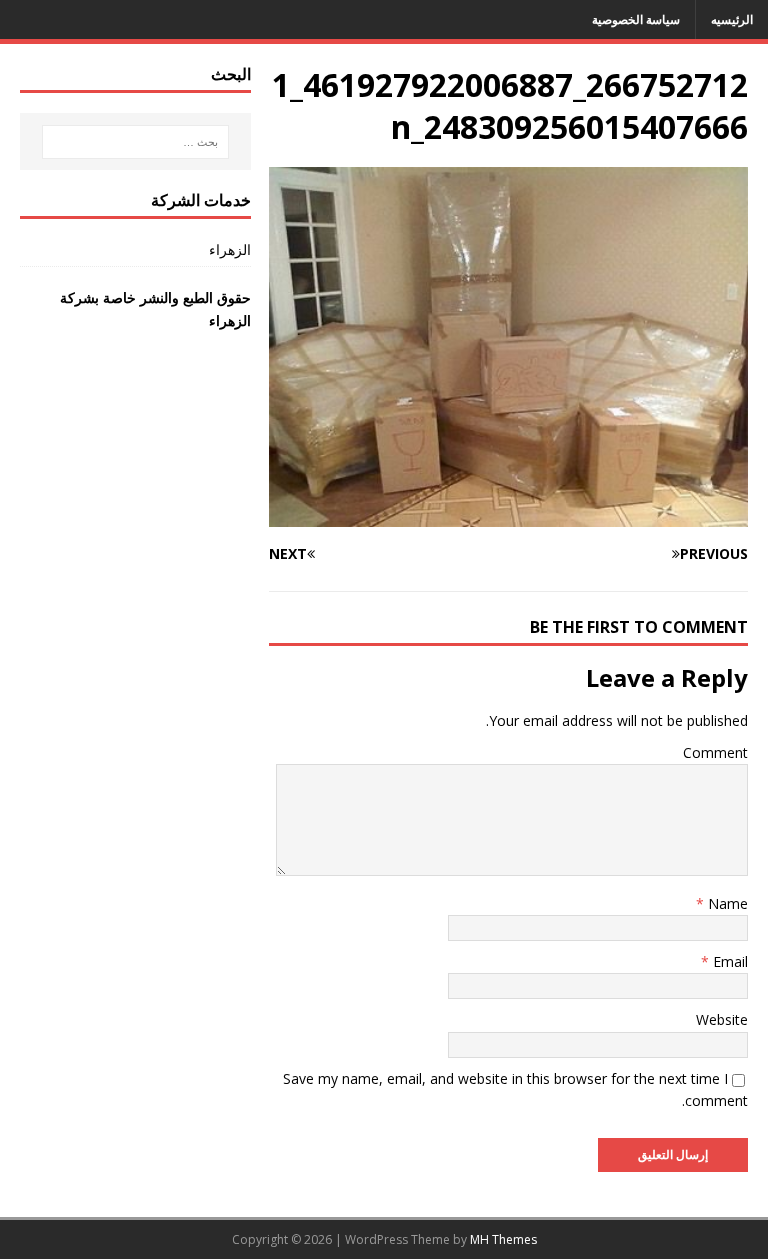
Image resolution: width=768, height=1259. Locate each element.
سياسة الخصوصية (636, 19)
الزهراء (229, 249)
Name (726, 903)
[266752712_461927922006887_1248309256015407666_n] (508, 514)
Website (722, 1019)
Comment (715, 752)
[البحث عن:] (135, 142)
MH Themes (503, 1239)
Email (728, 961)
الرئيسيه (732, 19)
